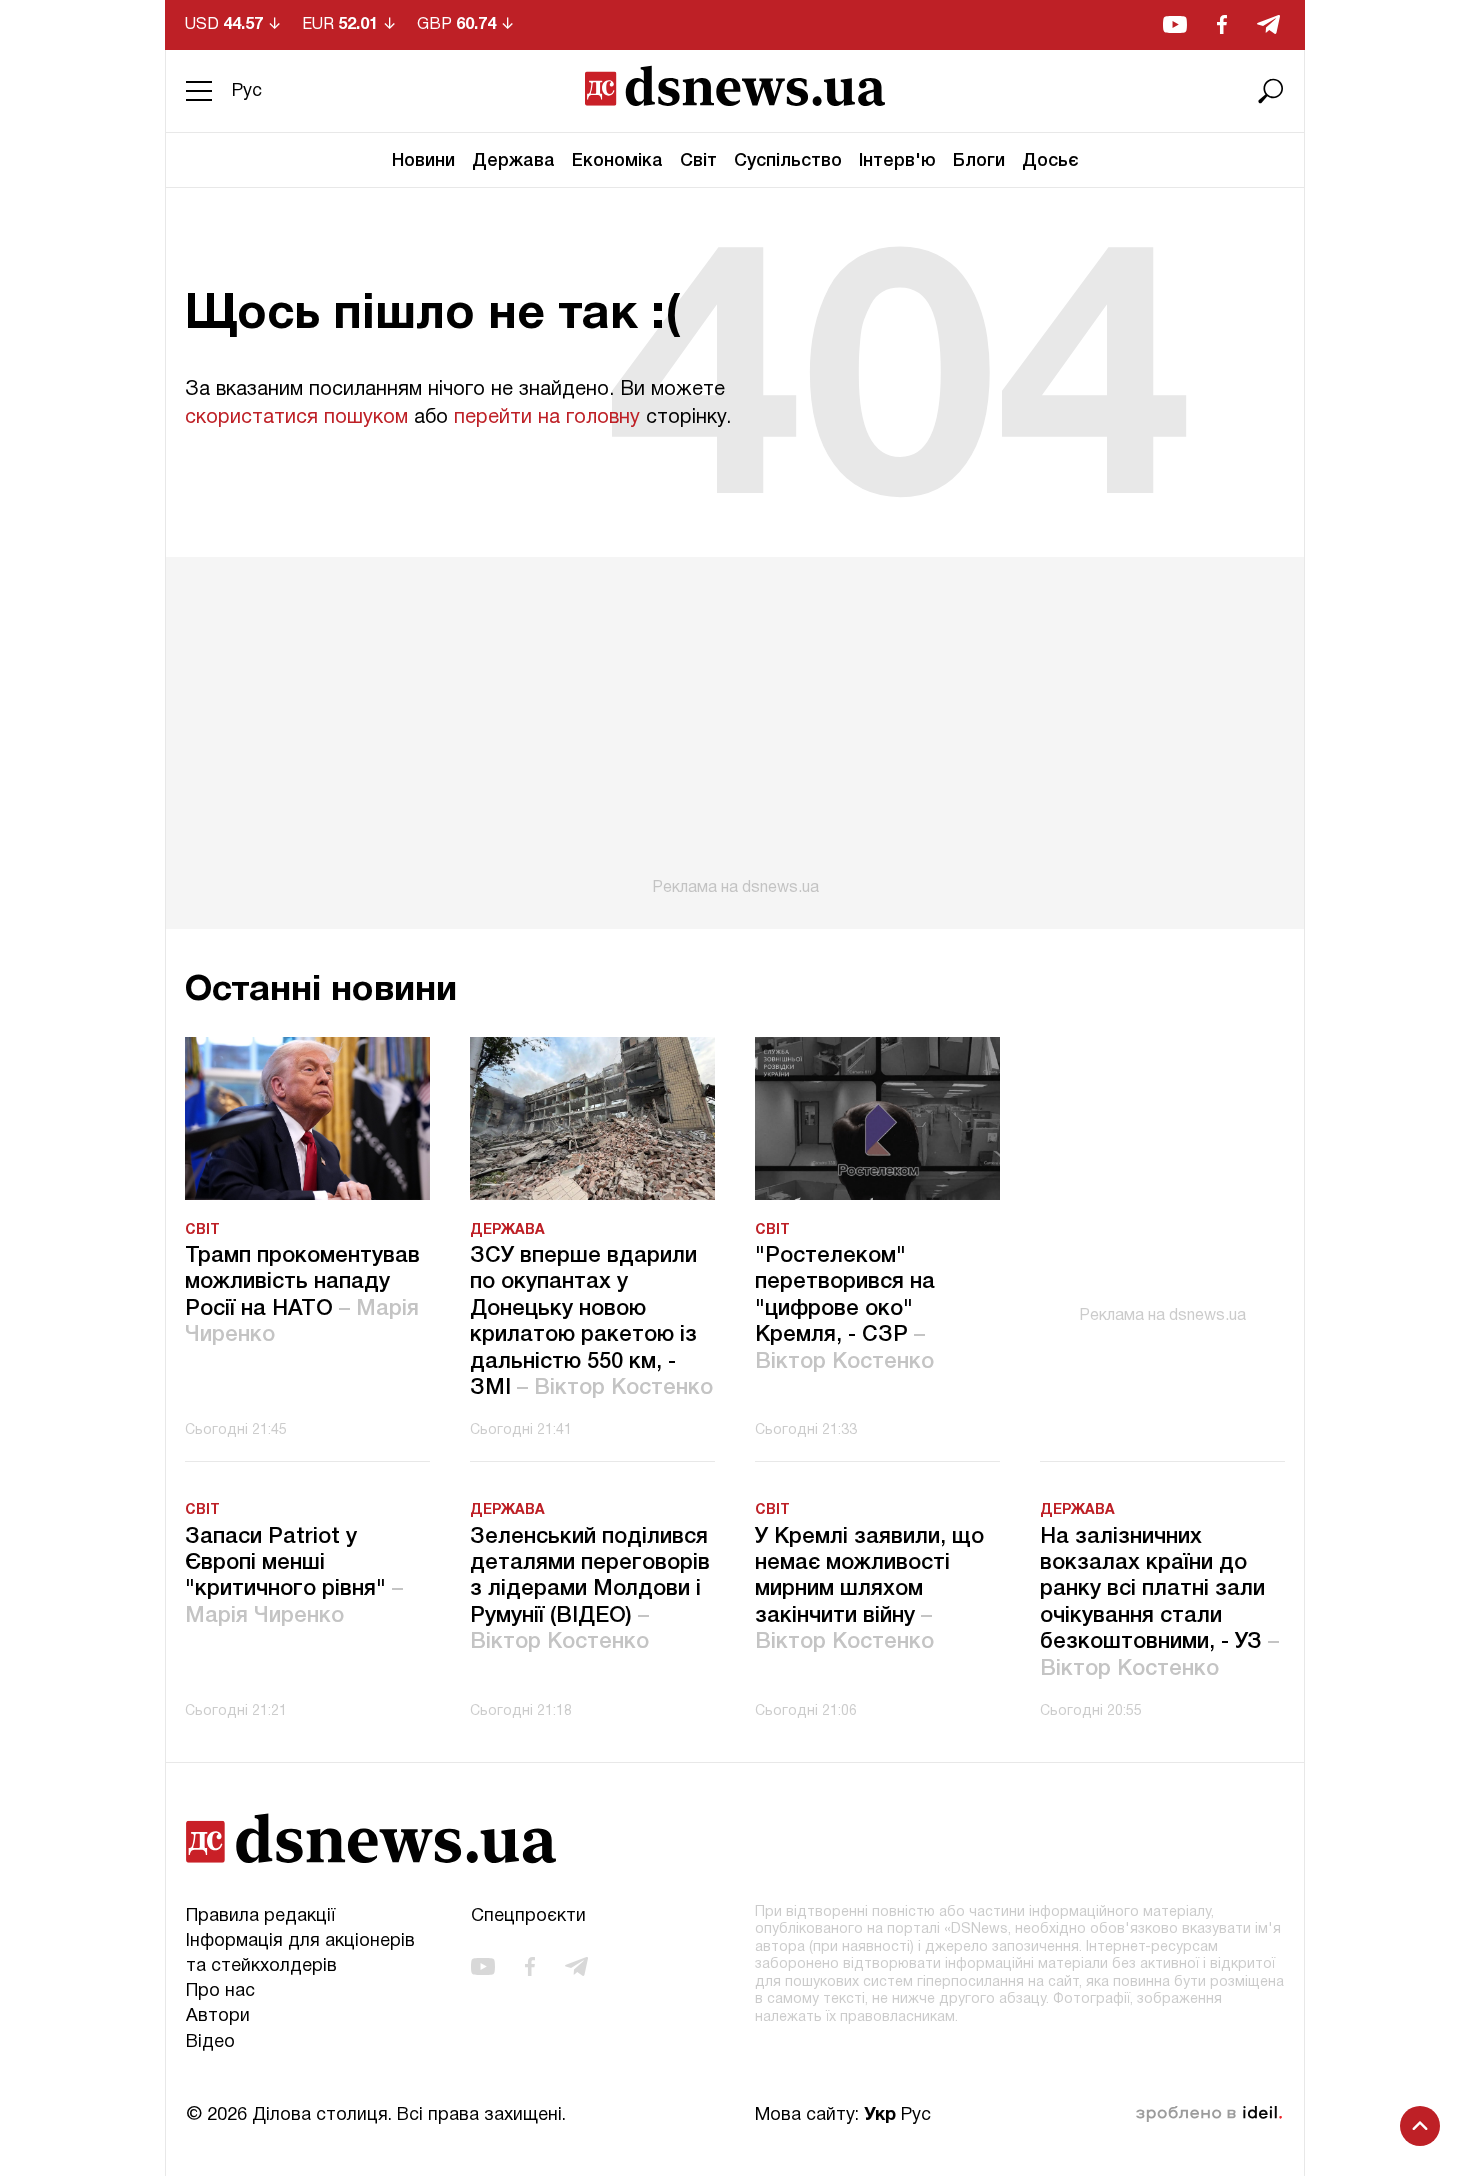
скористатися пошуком (296, 418)
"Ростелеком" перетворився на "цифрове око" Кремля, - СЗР (845, 1309)
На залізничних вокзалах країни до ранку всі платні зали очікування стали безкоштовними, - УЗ (1159, 1603)
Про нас (220, 1991)
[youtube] (1175, 24)
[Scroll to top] (1420, 2126)
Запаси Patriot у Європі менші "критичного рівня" (294, 1576)
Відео (210, 2042)
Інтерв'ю (897, 161)
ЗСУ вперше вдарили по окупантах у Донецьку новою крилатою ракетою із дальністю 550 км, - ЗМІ (591, 1322)
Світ (698, 161)
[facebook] (1222, 24)
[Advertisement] (735, 727)
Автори (218, 2016)
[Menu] (199, 91)
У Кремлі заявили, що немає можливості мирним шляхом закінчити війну (869, 1590)
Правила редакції (260, 1916)
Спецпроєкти (528, 1916)
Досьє (1050, 161)
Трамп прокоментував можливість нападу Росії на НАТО (302, 1295)
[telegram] (1268, 24)
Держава (513, 161)
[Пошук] (1271, 91)
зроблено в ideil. (1209, 2114)
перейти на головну (547, 418)
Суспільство (788, 161)
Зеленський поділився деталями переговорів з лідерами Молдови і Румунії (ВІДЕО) (590, 1590)
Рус (247, 91)
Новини (423, 161)
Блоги (979, 161)
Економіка (617, 161)
